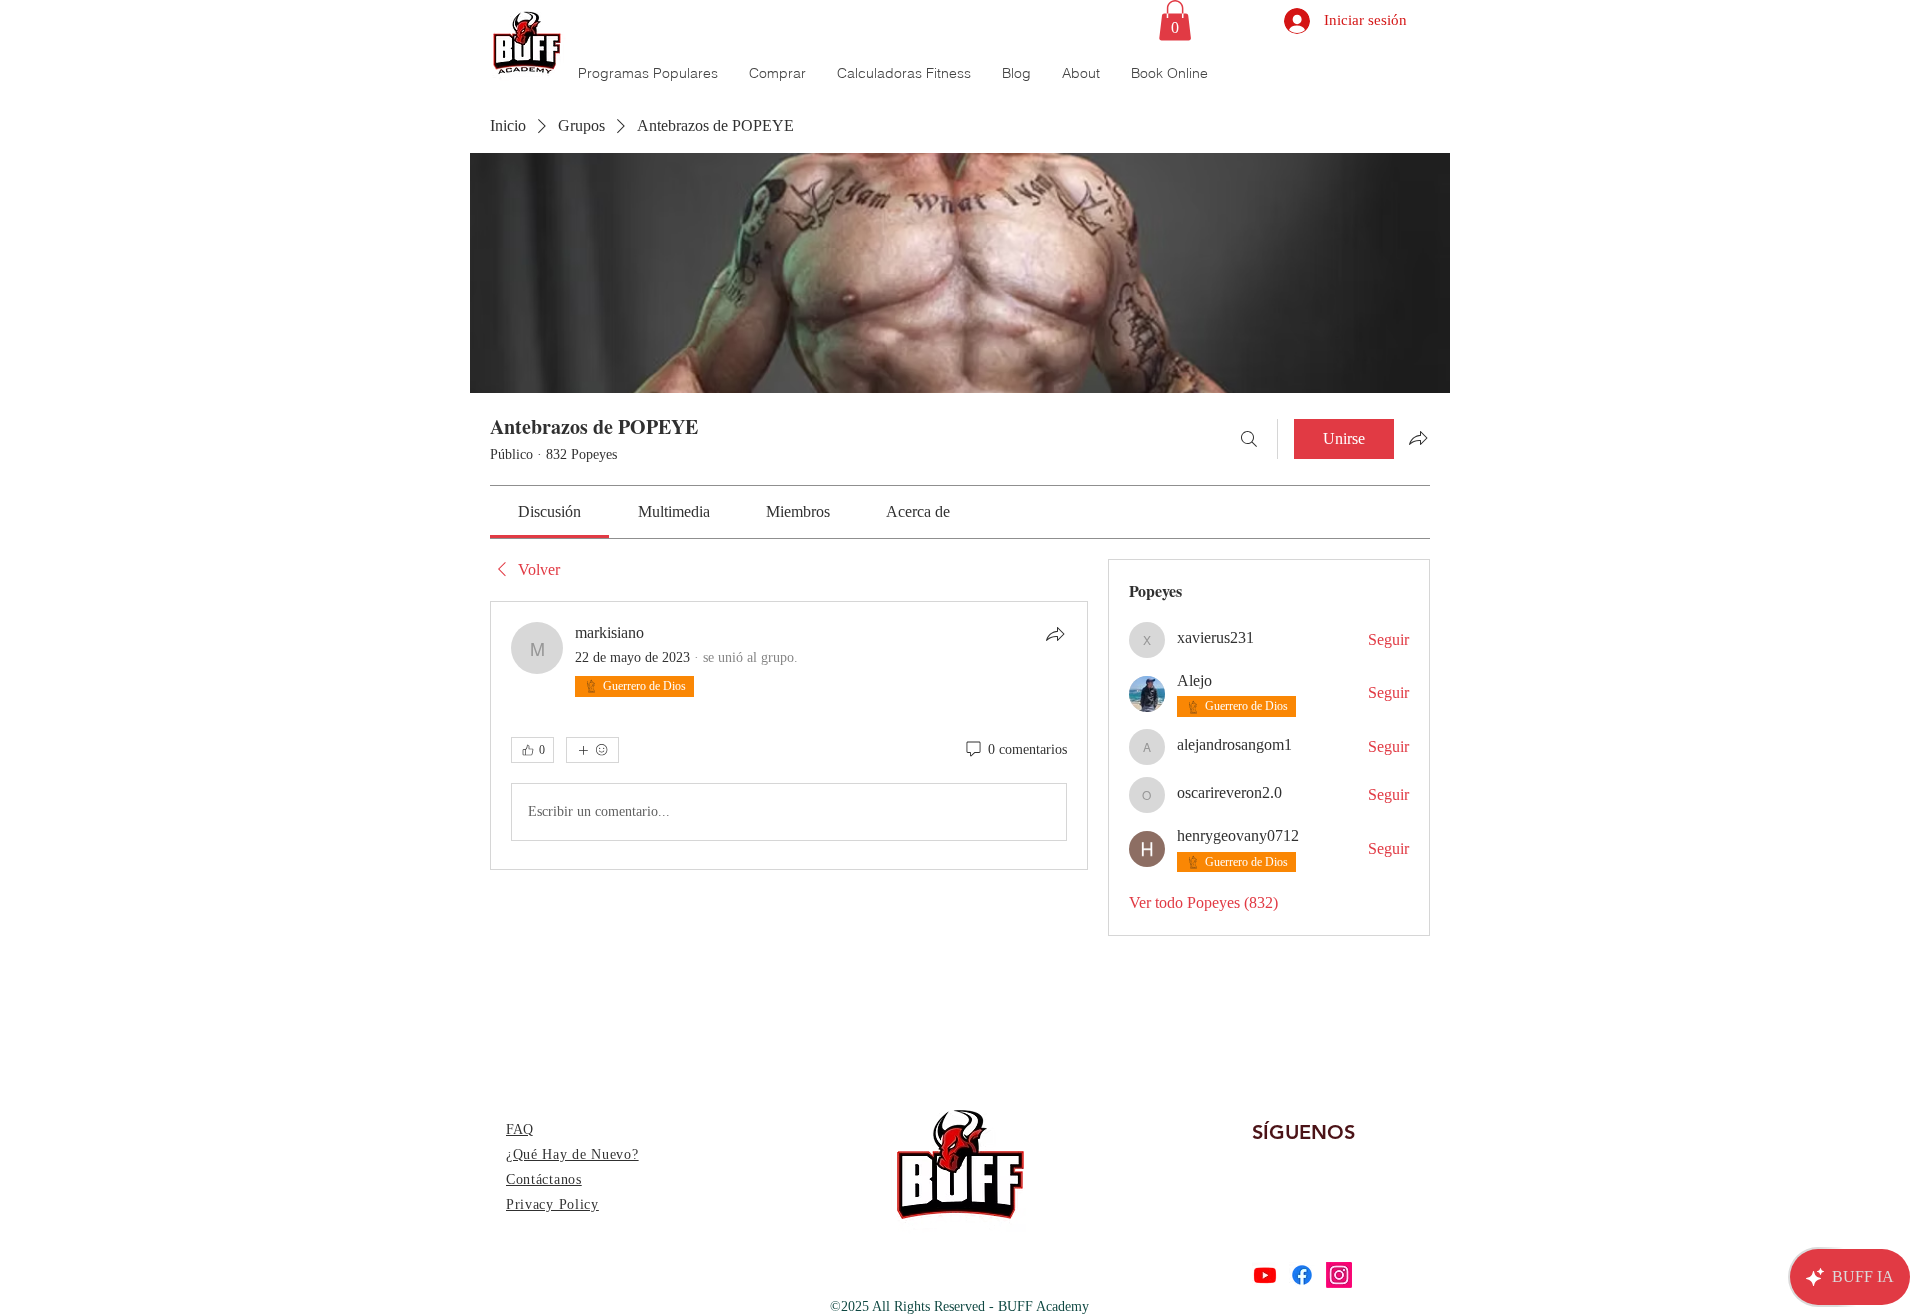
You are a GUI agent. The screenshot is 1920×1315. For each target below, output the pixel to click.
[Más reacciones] (592, 750)
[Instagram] (1339, 1275)
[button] (1175, 20)
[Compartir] (1055, 634)
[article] (789, 735)
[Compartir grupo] (1418, 438)
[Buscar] (1249, 439)
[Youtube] (1265, 1275)
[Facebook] (1302, 1275)
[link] (549, 511)
